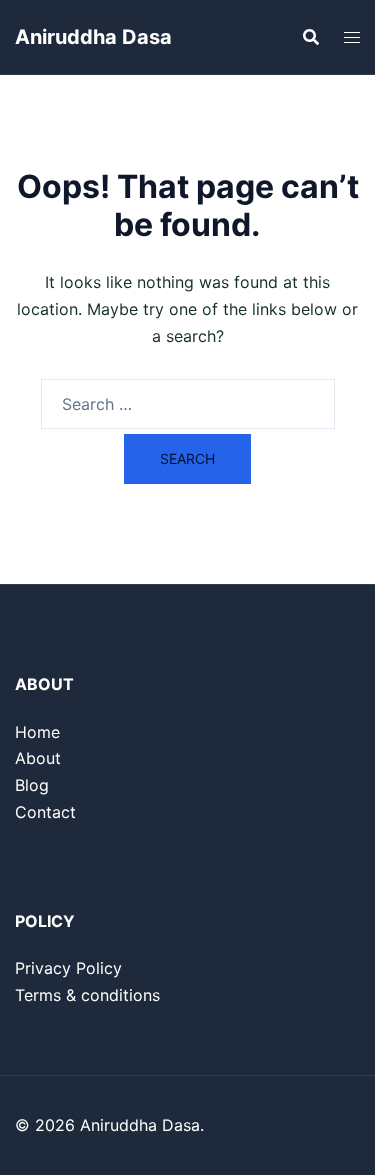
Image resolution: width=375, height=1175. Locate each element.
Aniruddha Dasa (93, 37)
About (38, 758)
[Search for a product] (311, 37)
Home (37, 732)
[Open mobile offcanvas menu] (352, 37)
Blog (32, 785)
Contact (45, 812)
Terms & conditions (87, 995)
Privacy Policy (68, 968)
